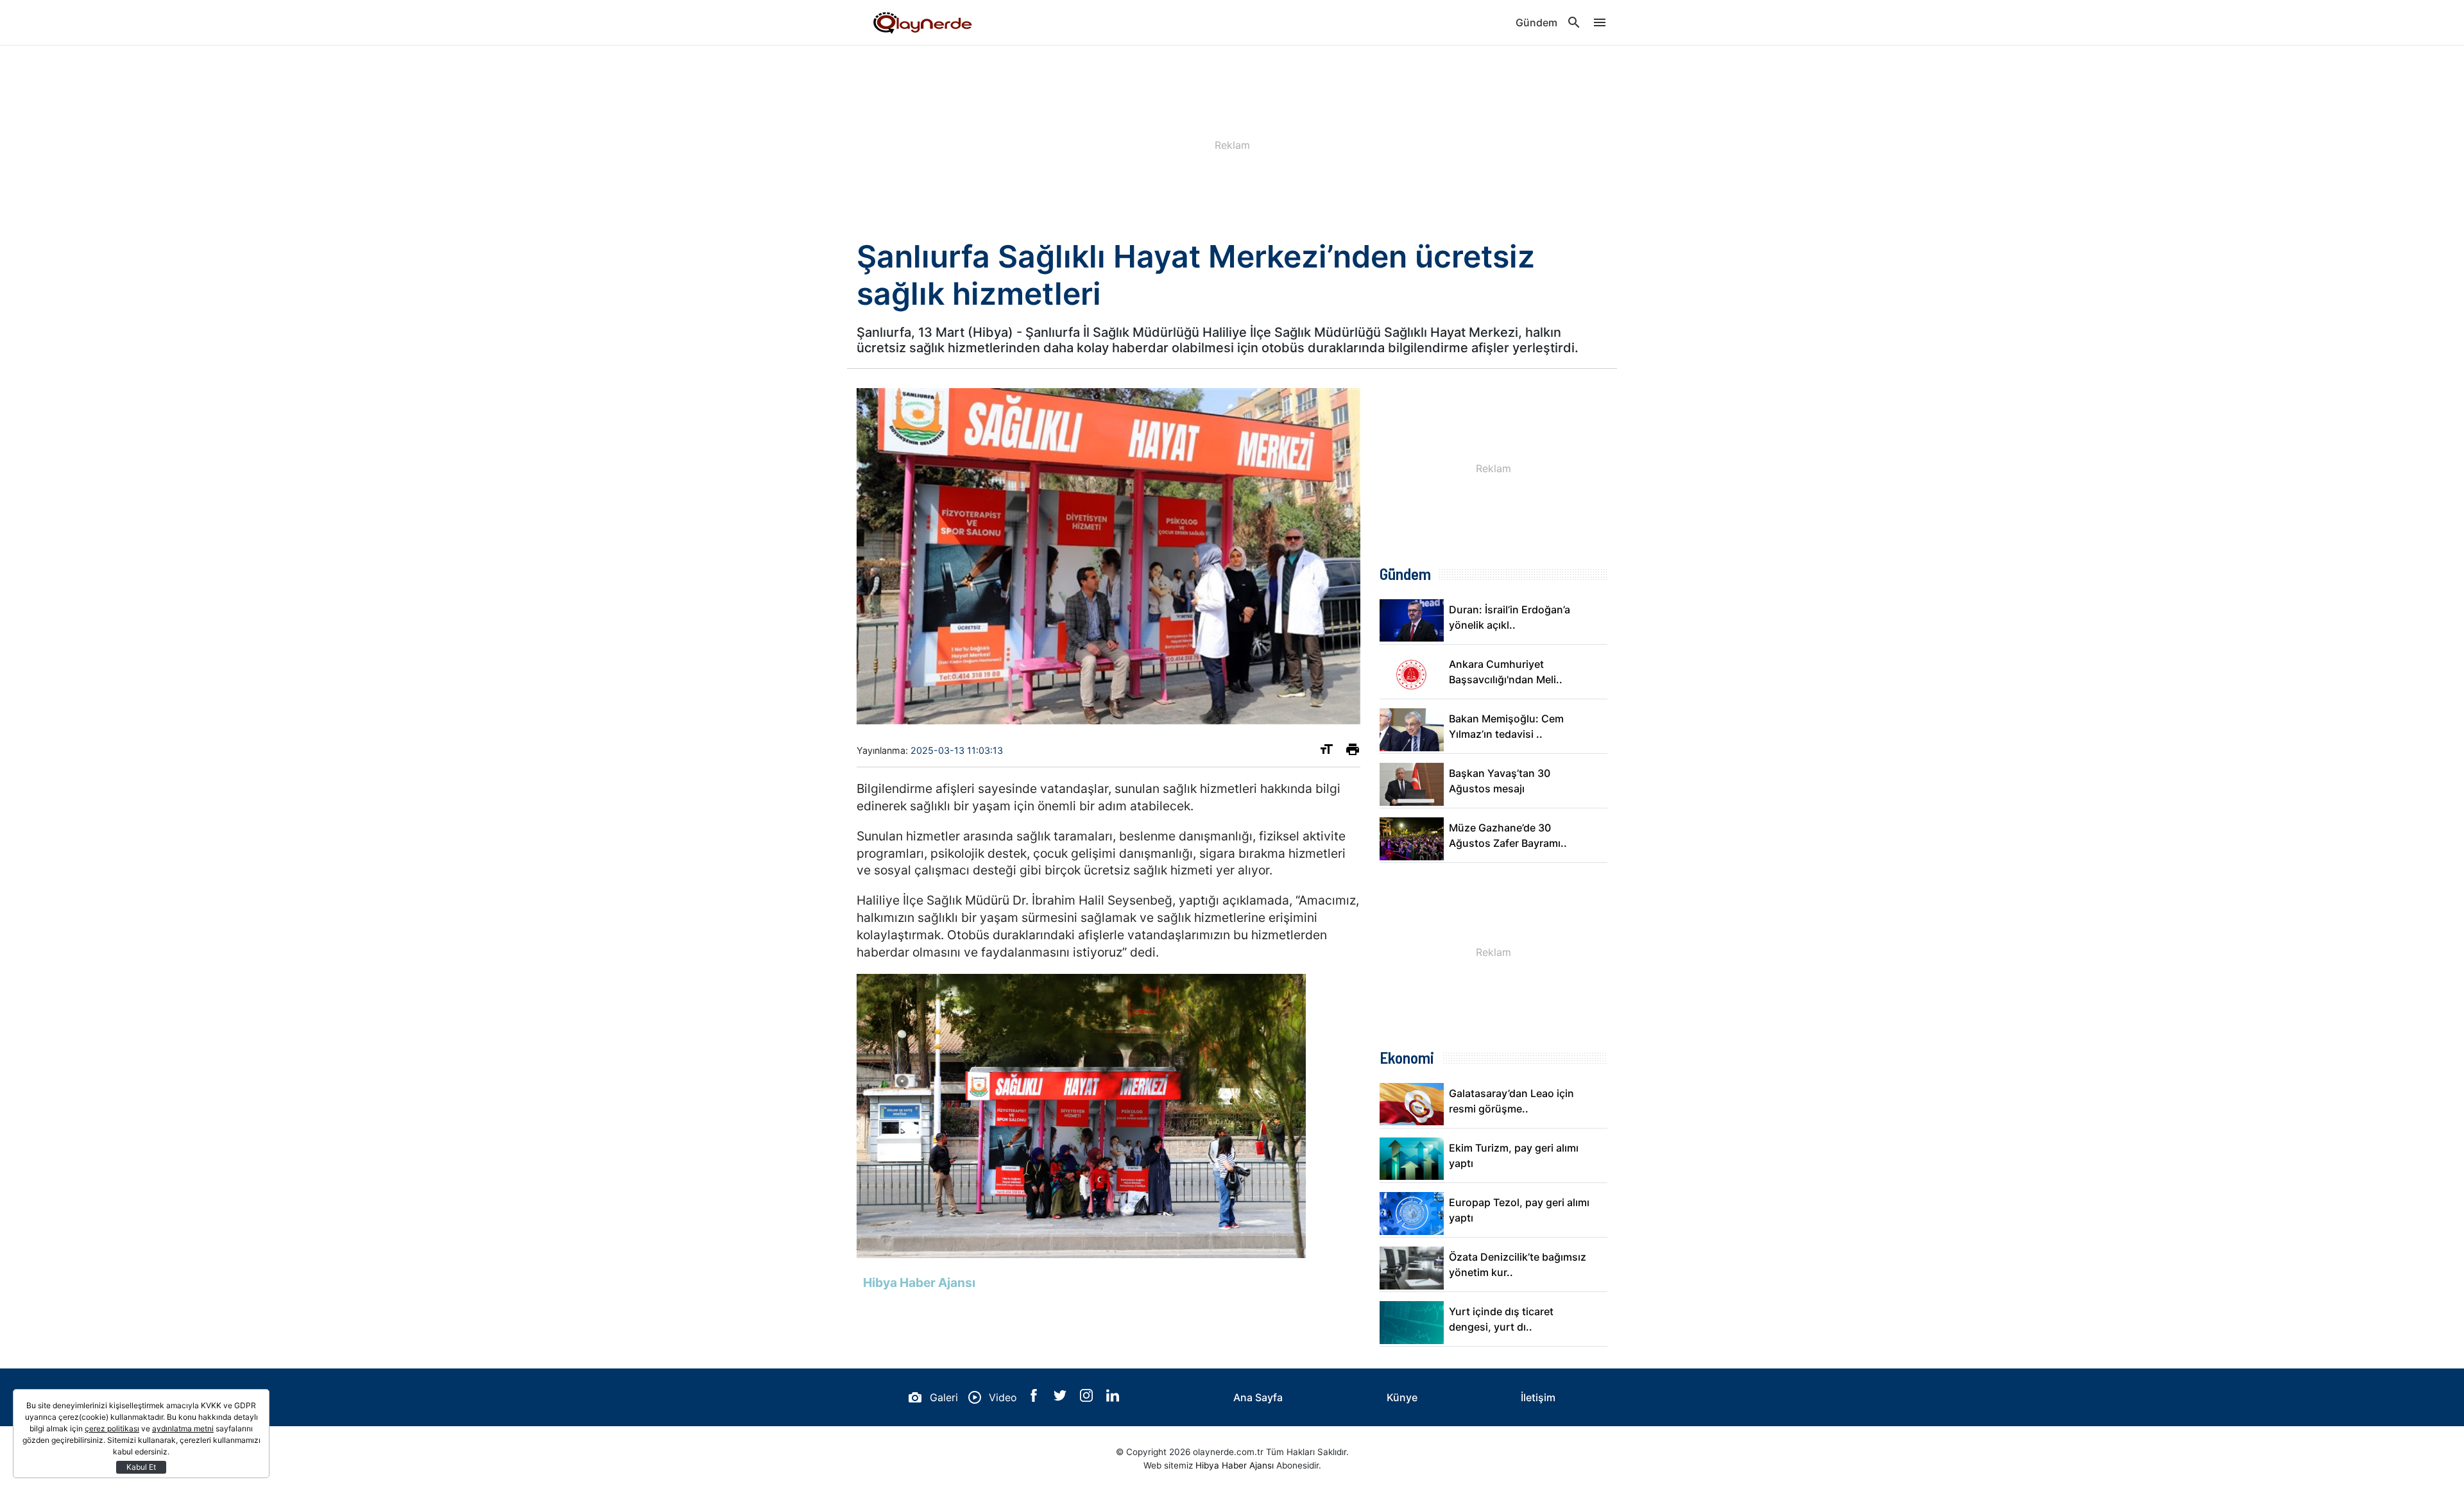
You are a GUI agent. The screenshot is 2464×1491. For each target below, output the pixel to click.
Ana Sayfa (1258, 1397)
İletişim (1538, 1397)
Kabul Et (141, 1467)
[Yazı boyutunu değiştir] (1326, 752)
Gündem (1536, 22)
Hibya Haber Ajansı (1235, 1465)
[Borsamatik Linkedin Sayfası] (1113, 1398)
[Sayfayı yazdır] (1353, 752)
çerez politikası (112, 1428)
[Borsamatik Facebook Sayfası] (1035, 1398)
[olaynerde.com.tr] (921, 22)
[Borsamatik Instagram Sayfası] (1088, 1398)
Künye (1402, 1397)
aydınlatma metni (183, 1428)
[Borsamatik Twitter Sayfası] (1062, 1398)
